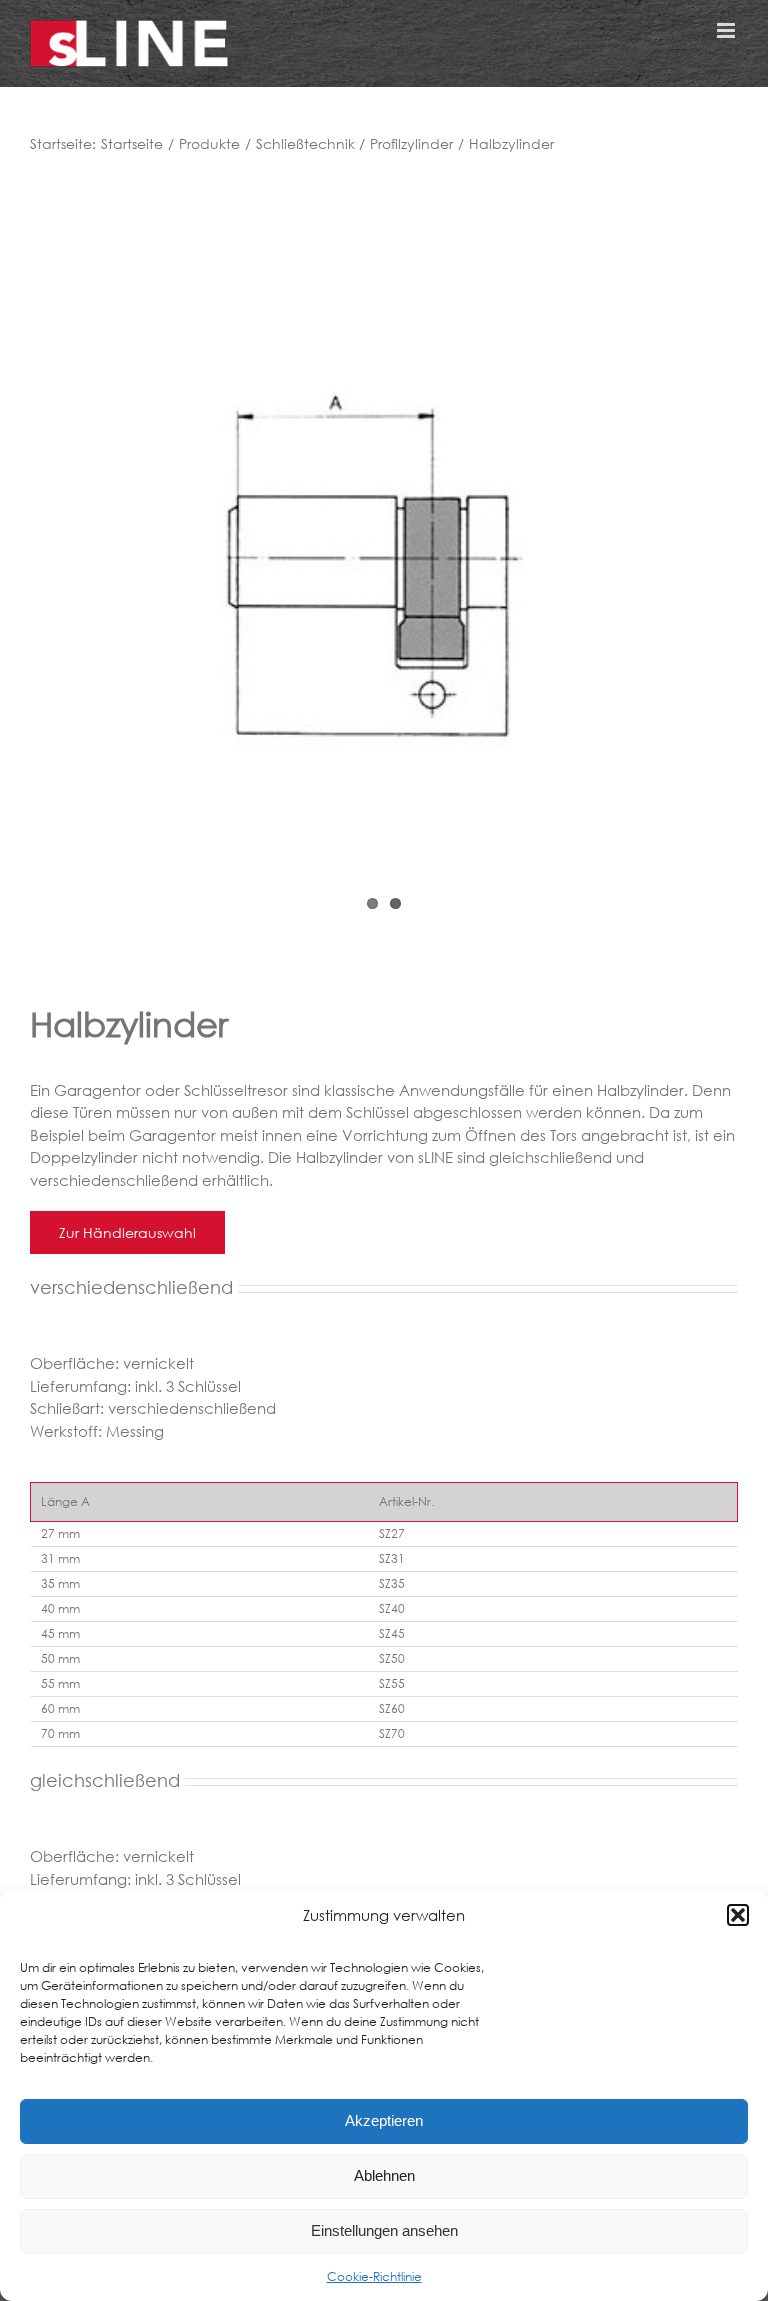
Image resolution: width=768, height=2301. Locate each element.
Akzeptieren (384, 2120)
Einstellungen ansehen (384, 2230)
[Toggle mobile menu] (727, 30)
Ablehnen (384, 2175)
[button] (738, 1915)
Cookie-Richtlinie (374, 2276)
